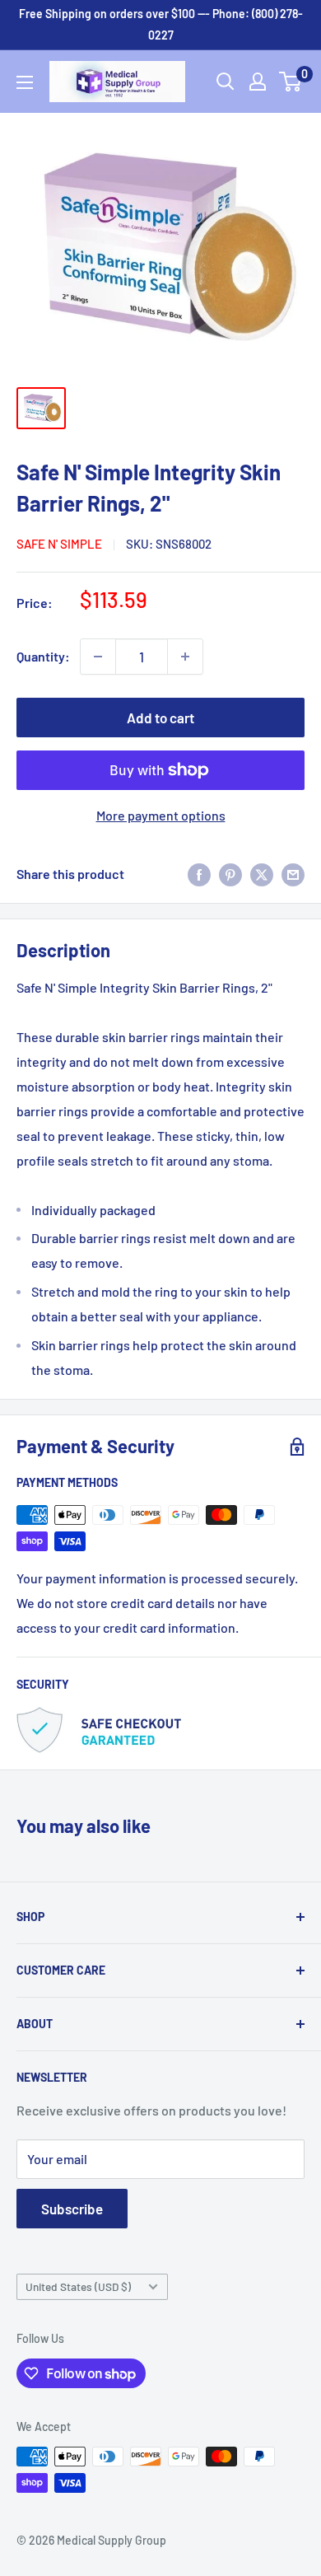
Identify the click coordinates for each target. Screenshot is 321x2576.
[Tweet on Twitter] (262, 874)
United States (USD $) (78, 2286)
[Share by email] (293, 874)
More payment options (161, 815)
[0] (291, 82)
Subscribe (72, 2209)
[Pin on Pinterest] (230, 874)
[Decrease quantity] (98, 657)
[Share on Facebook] (199, 874)
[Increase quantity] (185, 657)
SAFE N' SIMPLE (59, 544)
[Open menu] (25, 82)
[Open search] (226, 82)
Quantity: (43, 656)
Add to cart (160, 718)
